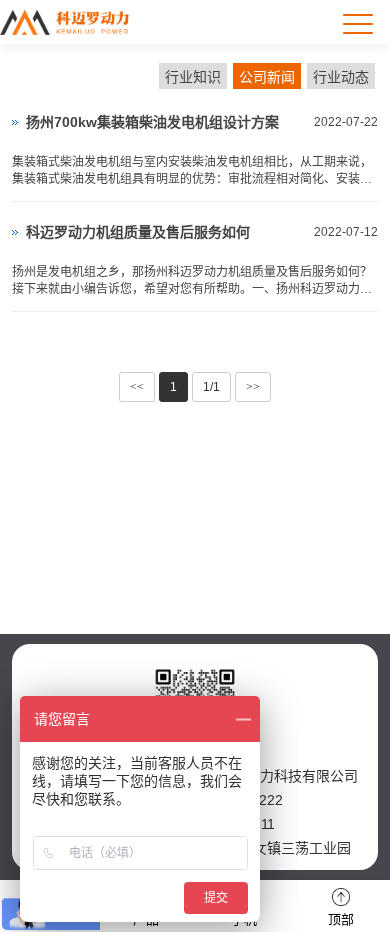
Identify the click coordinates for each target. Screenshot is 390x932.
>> (253, 387)
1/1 (211, 387)
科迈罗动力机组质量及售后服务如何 (138, 232)
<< (137, 387)
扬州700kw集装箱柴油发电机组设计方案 (152, 122)
